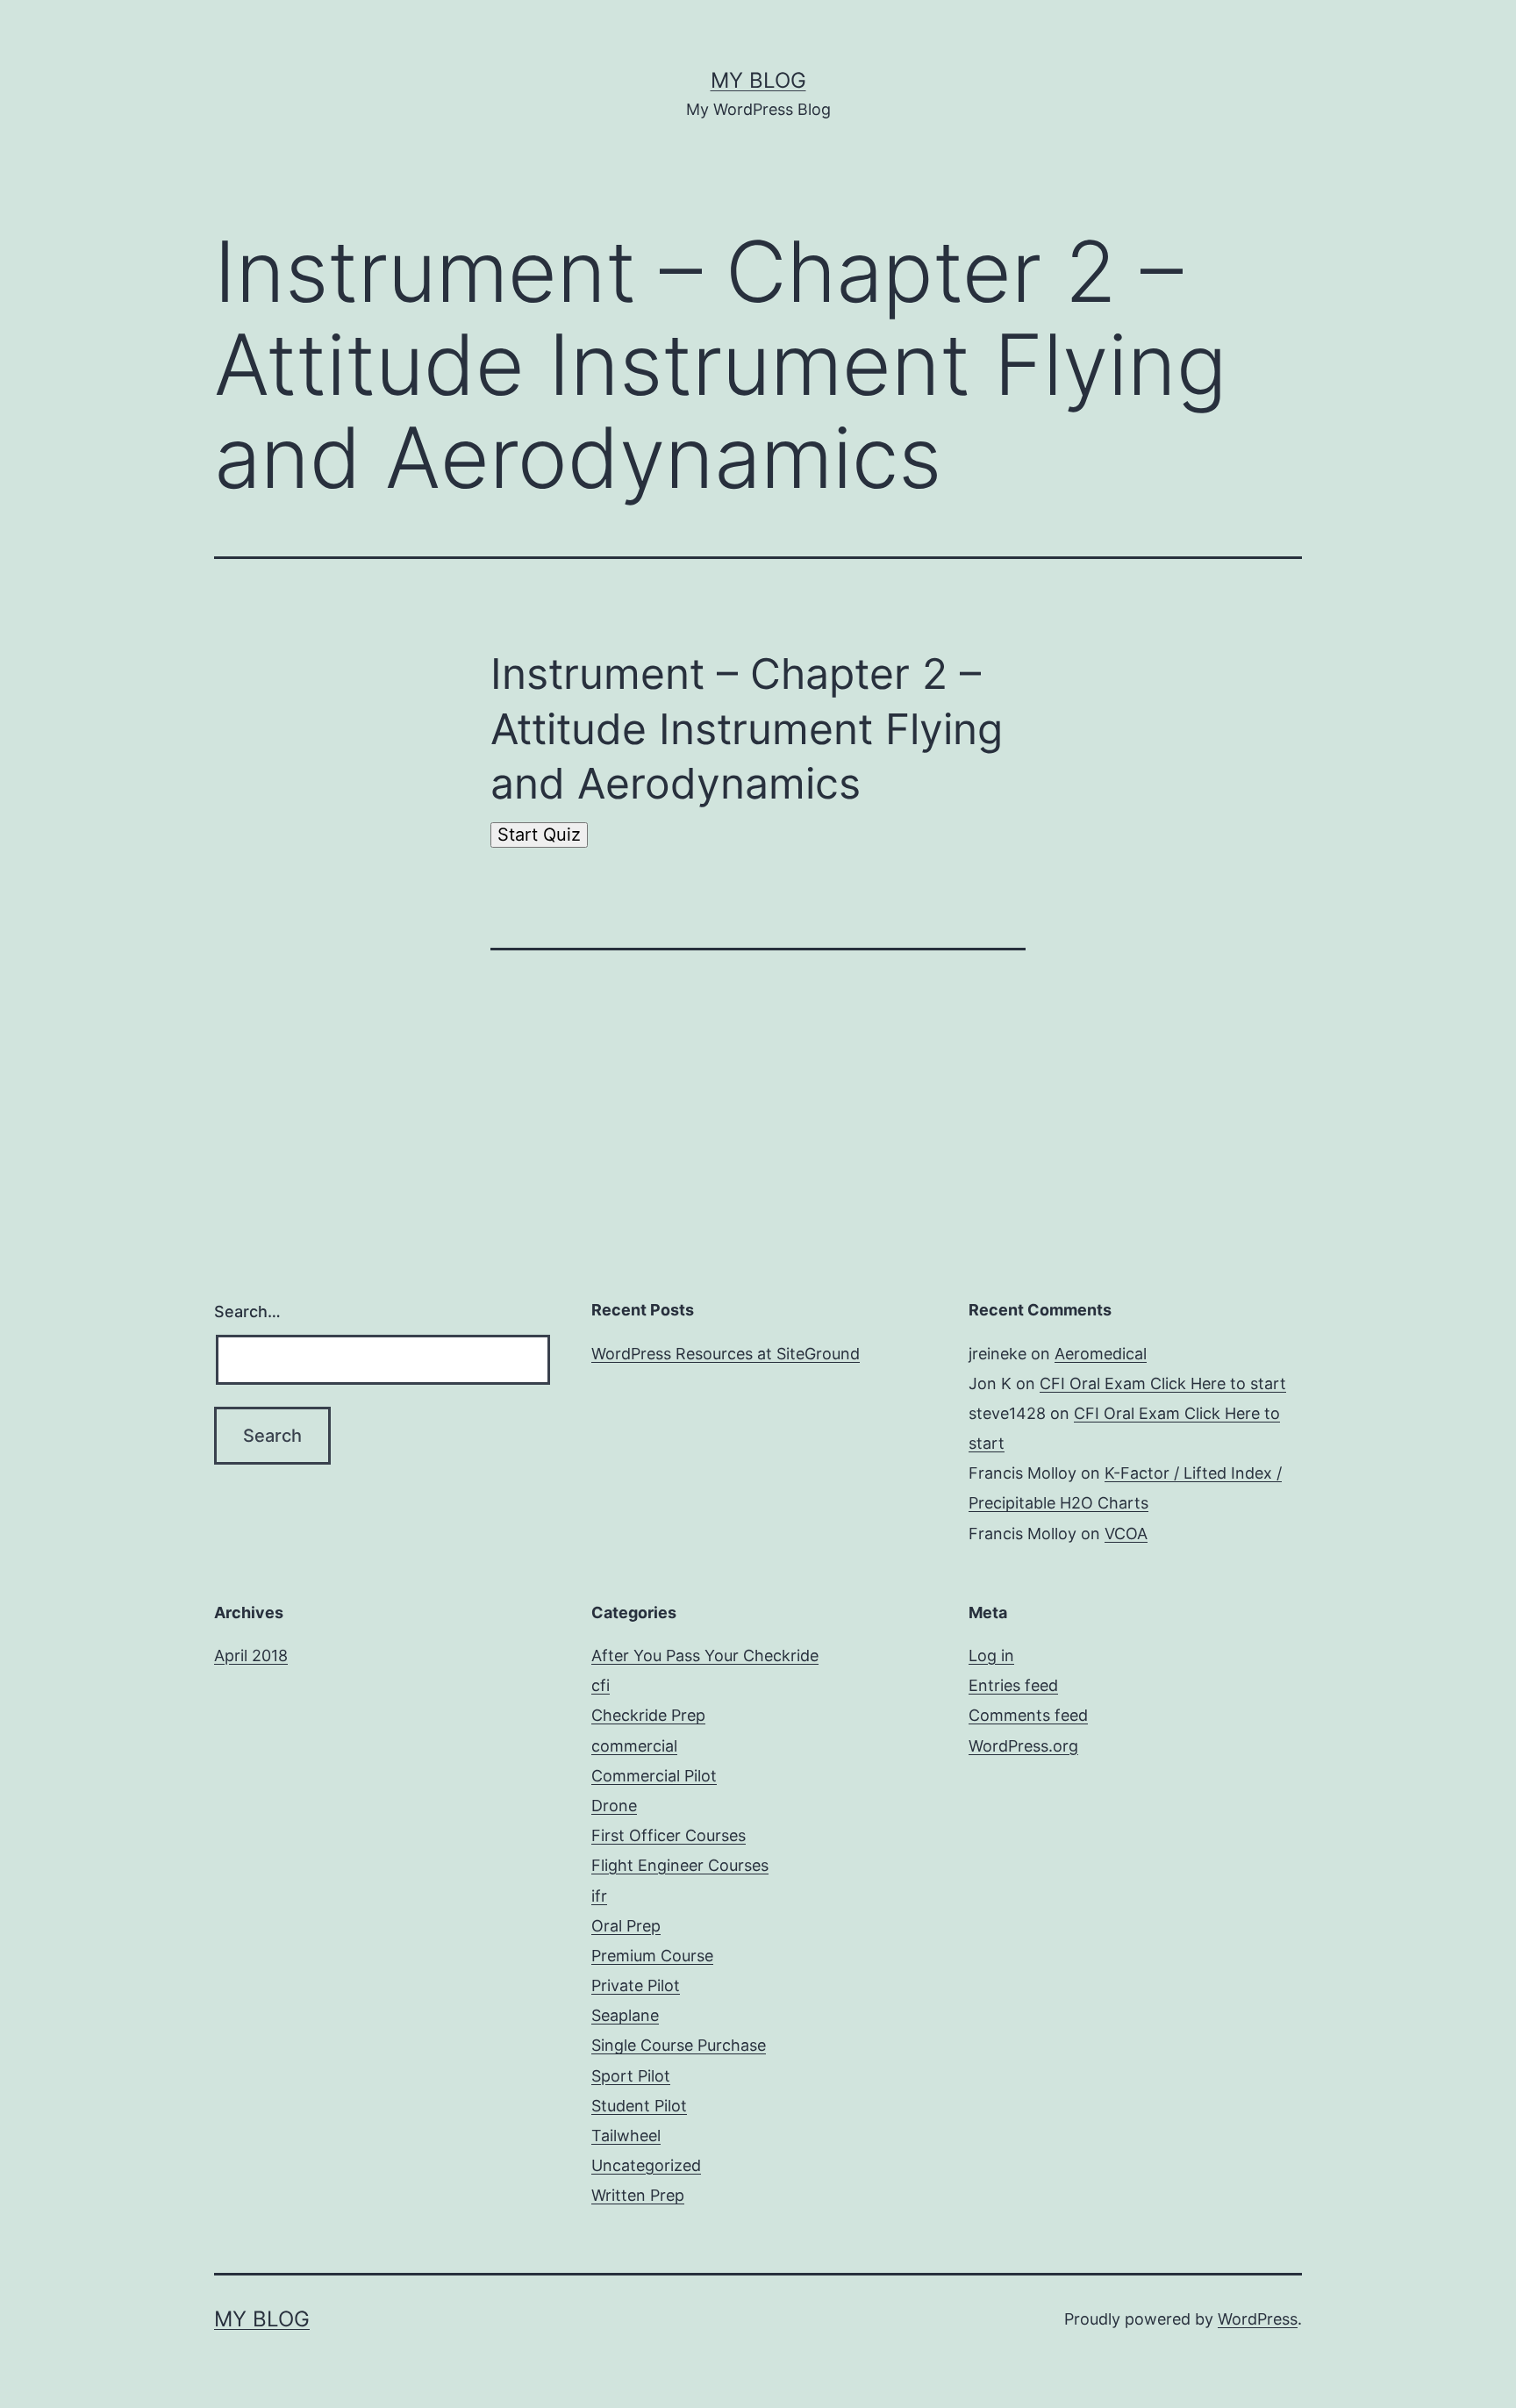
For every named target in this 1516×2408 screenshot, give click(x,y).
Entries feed (1013, 1685)
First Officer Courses (669, 1835)
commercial (634, 1746)
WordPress (1258, 2319)
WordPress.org (1023, 1746)
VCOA (1126, 1534)
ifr (599, 1896)
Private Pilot (636, 1985)
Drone (614, 1806)
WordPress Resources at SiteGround (726, 1354)
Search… (247, 1311)
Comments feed (1028, 1715)
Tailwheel (626, 2136)
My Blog (758, 80)
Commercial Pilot (654, 1776)
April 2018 (251, 1655)
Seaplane (625, 2015)
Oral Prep (626, 1926)
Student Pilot (639, 2106)
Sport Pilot (631, 2076)
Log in (991, 1655)
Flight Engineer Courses (680, 1865)
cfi (601, 1685)
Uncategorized (646, 2165)
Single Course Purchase (679, 2045)
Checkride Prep (648, 1715)
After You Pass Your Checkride (705, 1655)
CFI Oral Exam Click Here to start (1163, 1383)
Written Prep (638, 2195)
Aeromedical (1101, 1354)
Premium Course (652, 1956)
